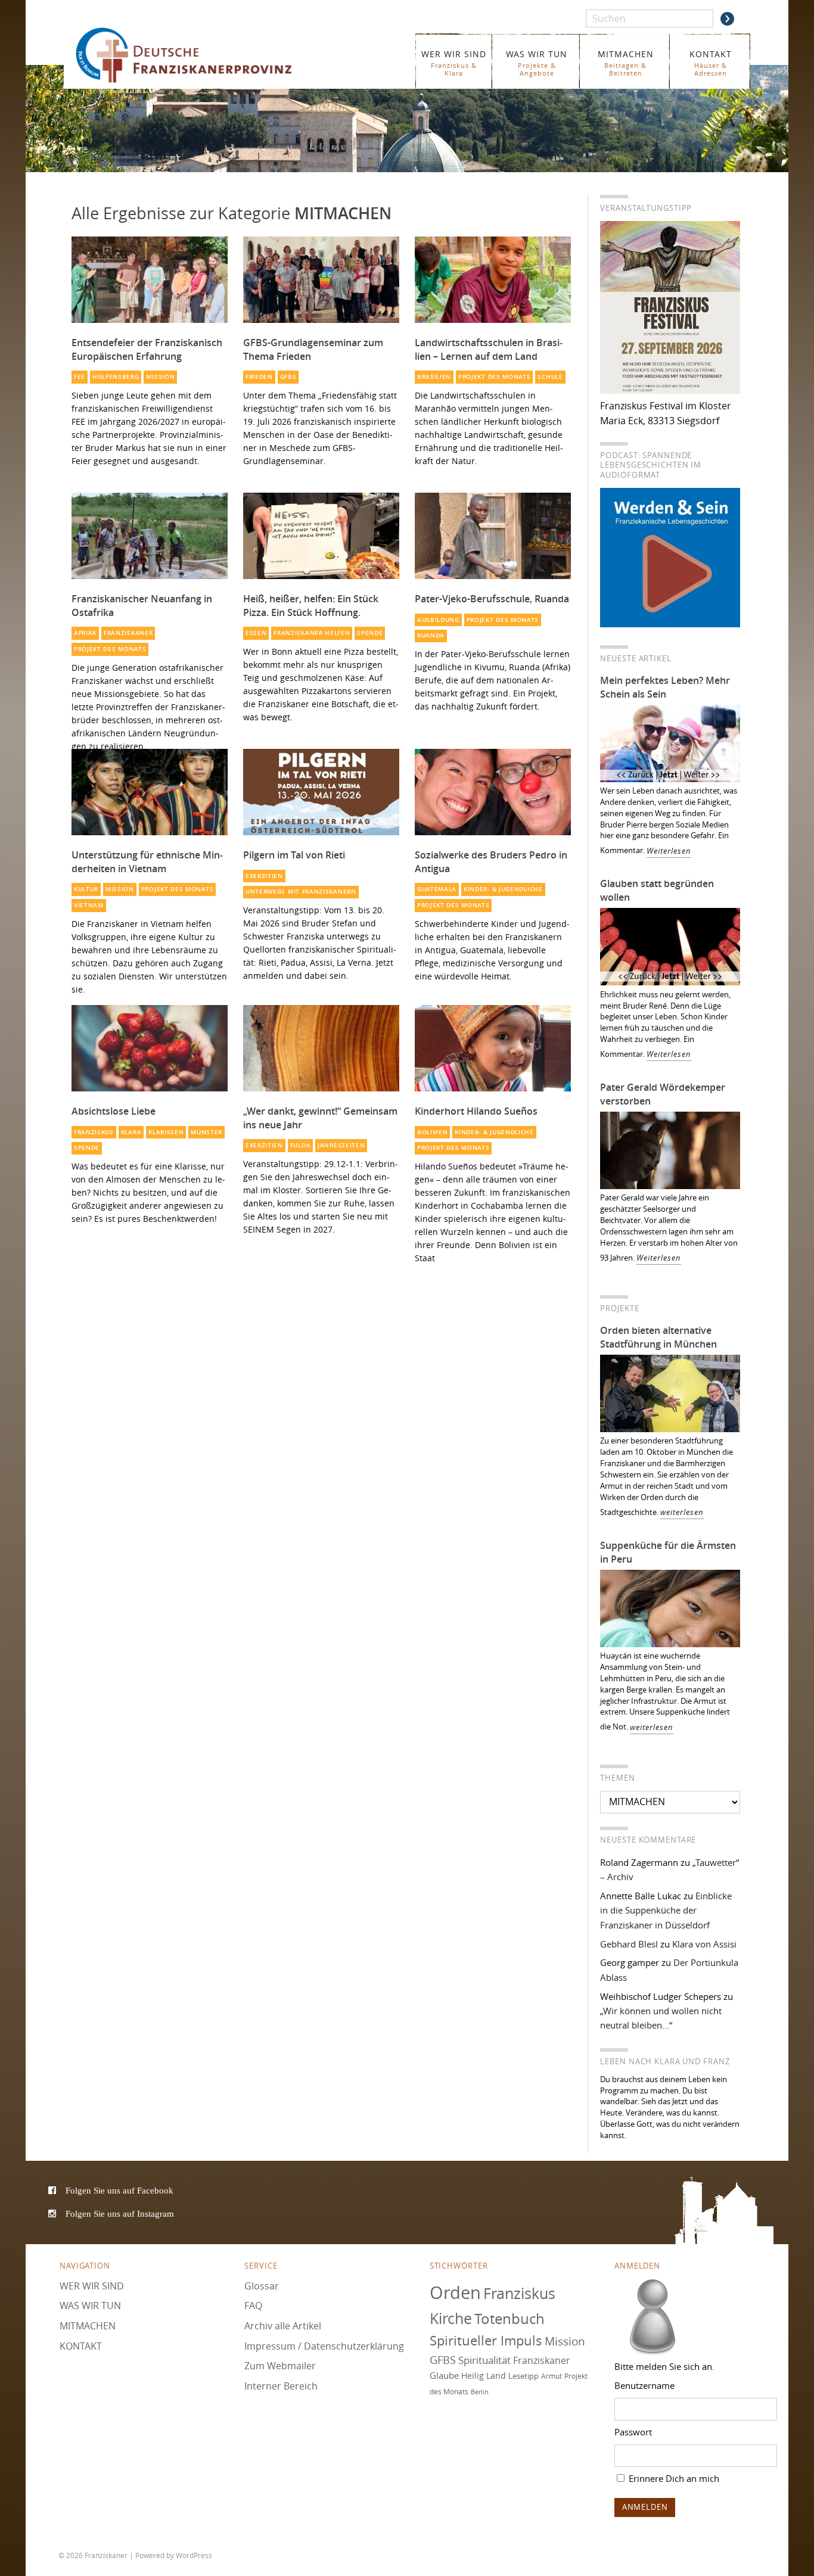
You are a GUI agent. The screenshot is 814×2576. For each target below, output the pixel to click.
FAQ (253, 2306)
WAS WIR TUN (537, 63)
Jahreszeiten (341, 1145)
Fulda (300, 1145)
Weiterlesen (669, 851)
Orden (455, 2292)
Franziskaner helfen (312, 633)
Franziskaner (201, 55)
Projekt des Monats (494, 377)
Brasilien (434, 377)
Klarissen (166, 1132)
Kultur (86, 889)
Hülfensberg (116, 377)
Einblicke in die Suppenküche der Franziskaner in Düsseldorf (666, 1910)
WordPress (194, 2555)
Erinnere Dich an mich (673, 2478)
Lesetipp (523, 2376)
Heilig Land (484, 2376)
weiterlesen (682, 1512)
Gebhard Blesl (629, 1944)
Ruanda (431, 635)
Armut (552, 2376)
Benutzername (644, 2385)
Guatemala (437, 889)
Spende (370, 633)
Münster (206, 1132)
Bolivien (433, 1132)
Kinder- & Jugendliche (503, 889)
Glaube (444, 2375)
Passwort (633, 2432)
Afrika (85, 633)
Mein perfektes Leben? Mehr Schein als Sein (665, 687)
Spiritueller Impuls (486, 2340)
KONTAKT (711, 63)
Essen (256, 633)
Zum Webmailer (280, 2366)
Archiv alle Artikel (283, 2326)
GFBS (288, 377)
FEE (80, 377)
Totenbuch (509, 2319)
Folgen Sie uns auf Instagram (120, 2213)
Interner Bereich (281, 2386)
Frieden (259, 377)
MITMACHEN (626, 63)
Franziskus (94, 1132)
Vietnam (89, 905)
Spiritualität (484, 2360)
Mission (160, 377)
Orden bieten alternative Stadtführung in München (658, 1337)
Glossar (262, 2286)
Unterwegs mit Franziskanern (301, 892)
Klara (131, 1132)
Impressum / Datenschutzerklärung (324, 2346)
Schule (550, 377)
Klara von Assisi (704, 1944)
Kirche (451, 2318)
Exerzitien (264, 876)
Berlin (480, 2392)
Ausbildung (438, 620)
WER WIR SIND (454, 63)
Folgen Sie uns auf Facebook (119, 2190)
